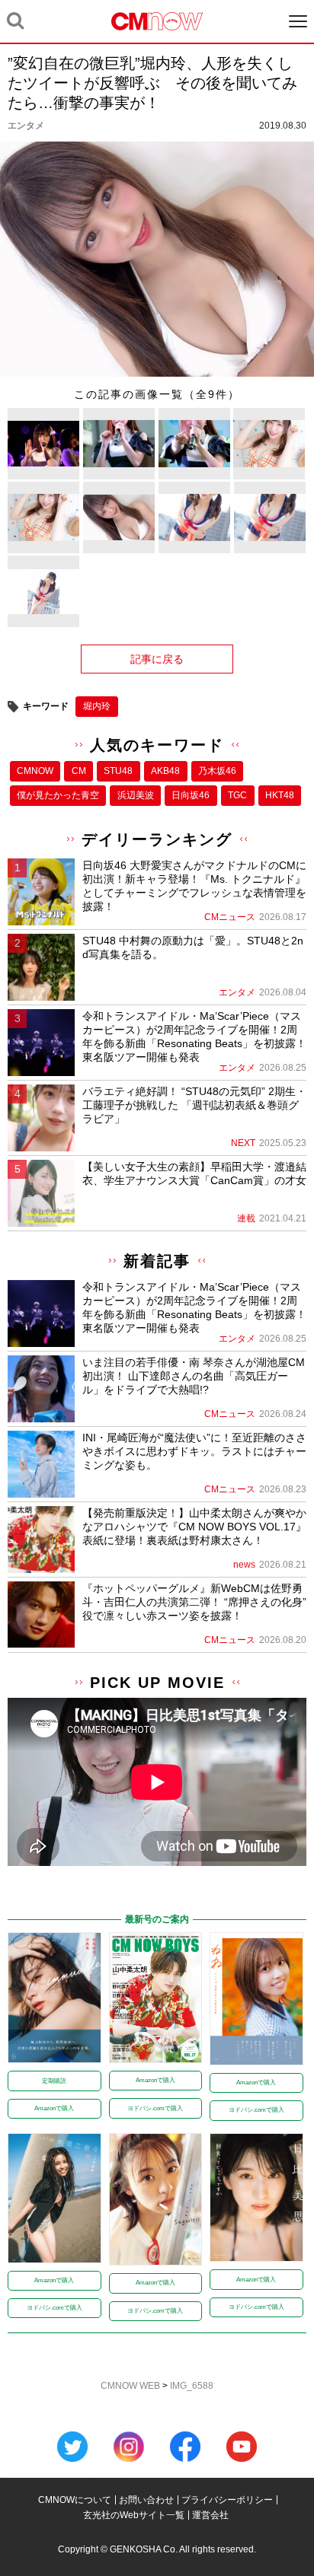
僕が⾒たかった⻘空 (58, 795)
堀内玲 (97, 706)
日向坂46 (191, 795)
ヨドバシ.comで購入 (155, 2108)
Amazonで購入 (54, 2108)
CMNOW (35, 771)
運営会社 (210, 2515)
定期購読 (54, 2081)
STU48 (118, 771)
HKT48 (280, 795)
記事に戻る (157, 659)
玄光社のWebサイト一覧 (134, 2515)
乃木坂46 (217, 771)
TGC (237, 795)
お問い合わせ (146, 2500)
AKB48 (165, 771)
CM (79, 771)
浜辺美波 (136, 795)
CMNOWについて (75, 2500)
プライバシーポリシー (227, 2500)
